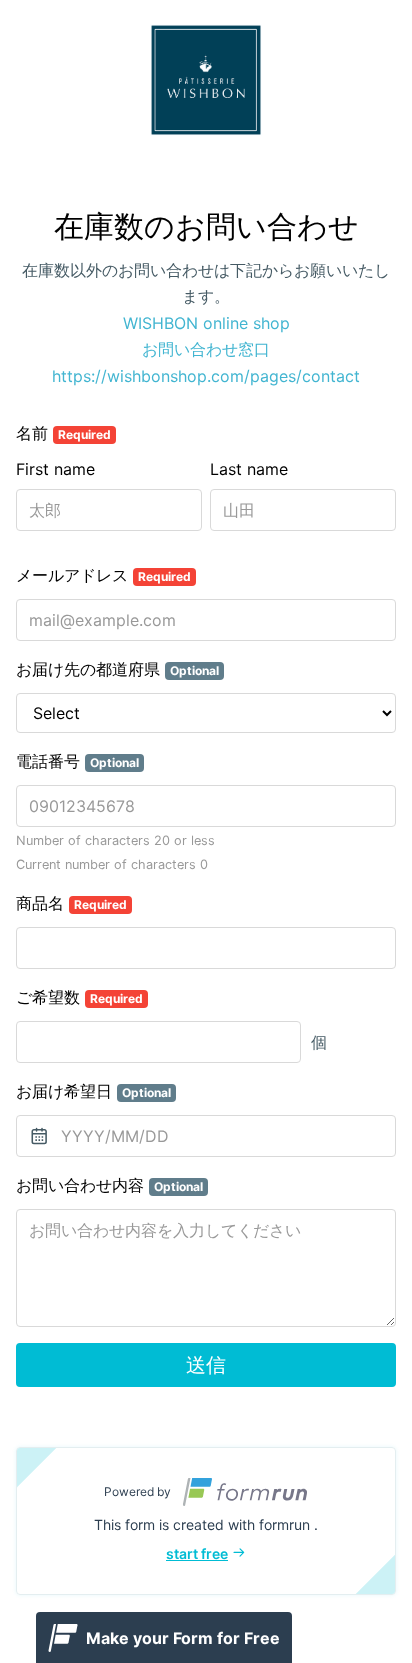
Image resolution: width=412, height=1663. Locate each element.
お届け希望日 (93, 1091)
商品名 (71, 903)
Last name (249, 469)
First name (55, 469)
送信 (206, 1365)
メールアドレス (103, 575)
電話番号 (77, 761)
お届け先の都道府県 (117, 669)
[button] (206, 1521)
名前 (63, 433)
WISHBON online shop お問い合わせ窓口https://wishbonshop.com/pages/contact (206, 349)
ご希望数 (79, 997)
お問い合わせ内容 (109, 1185)
